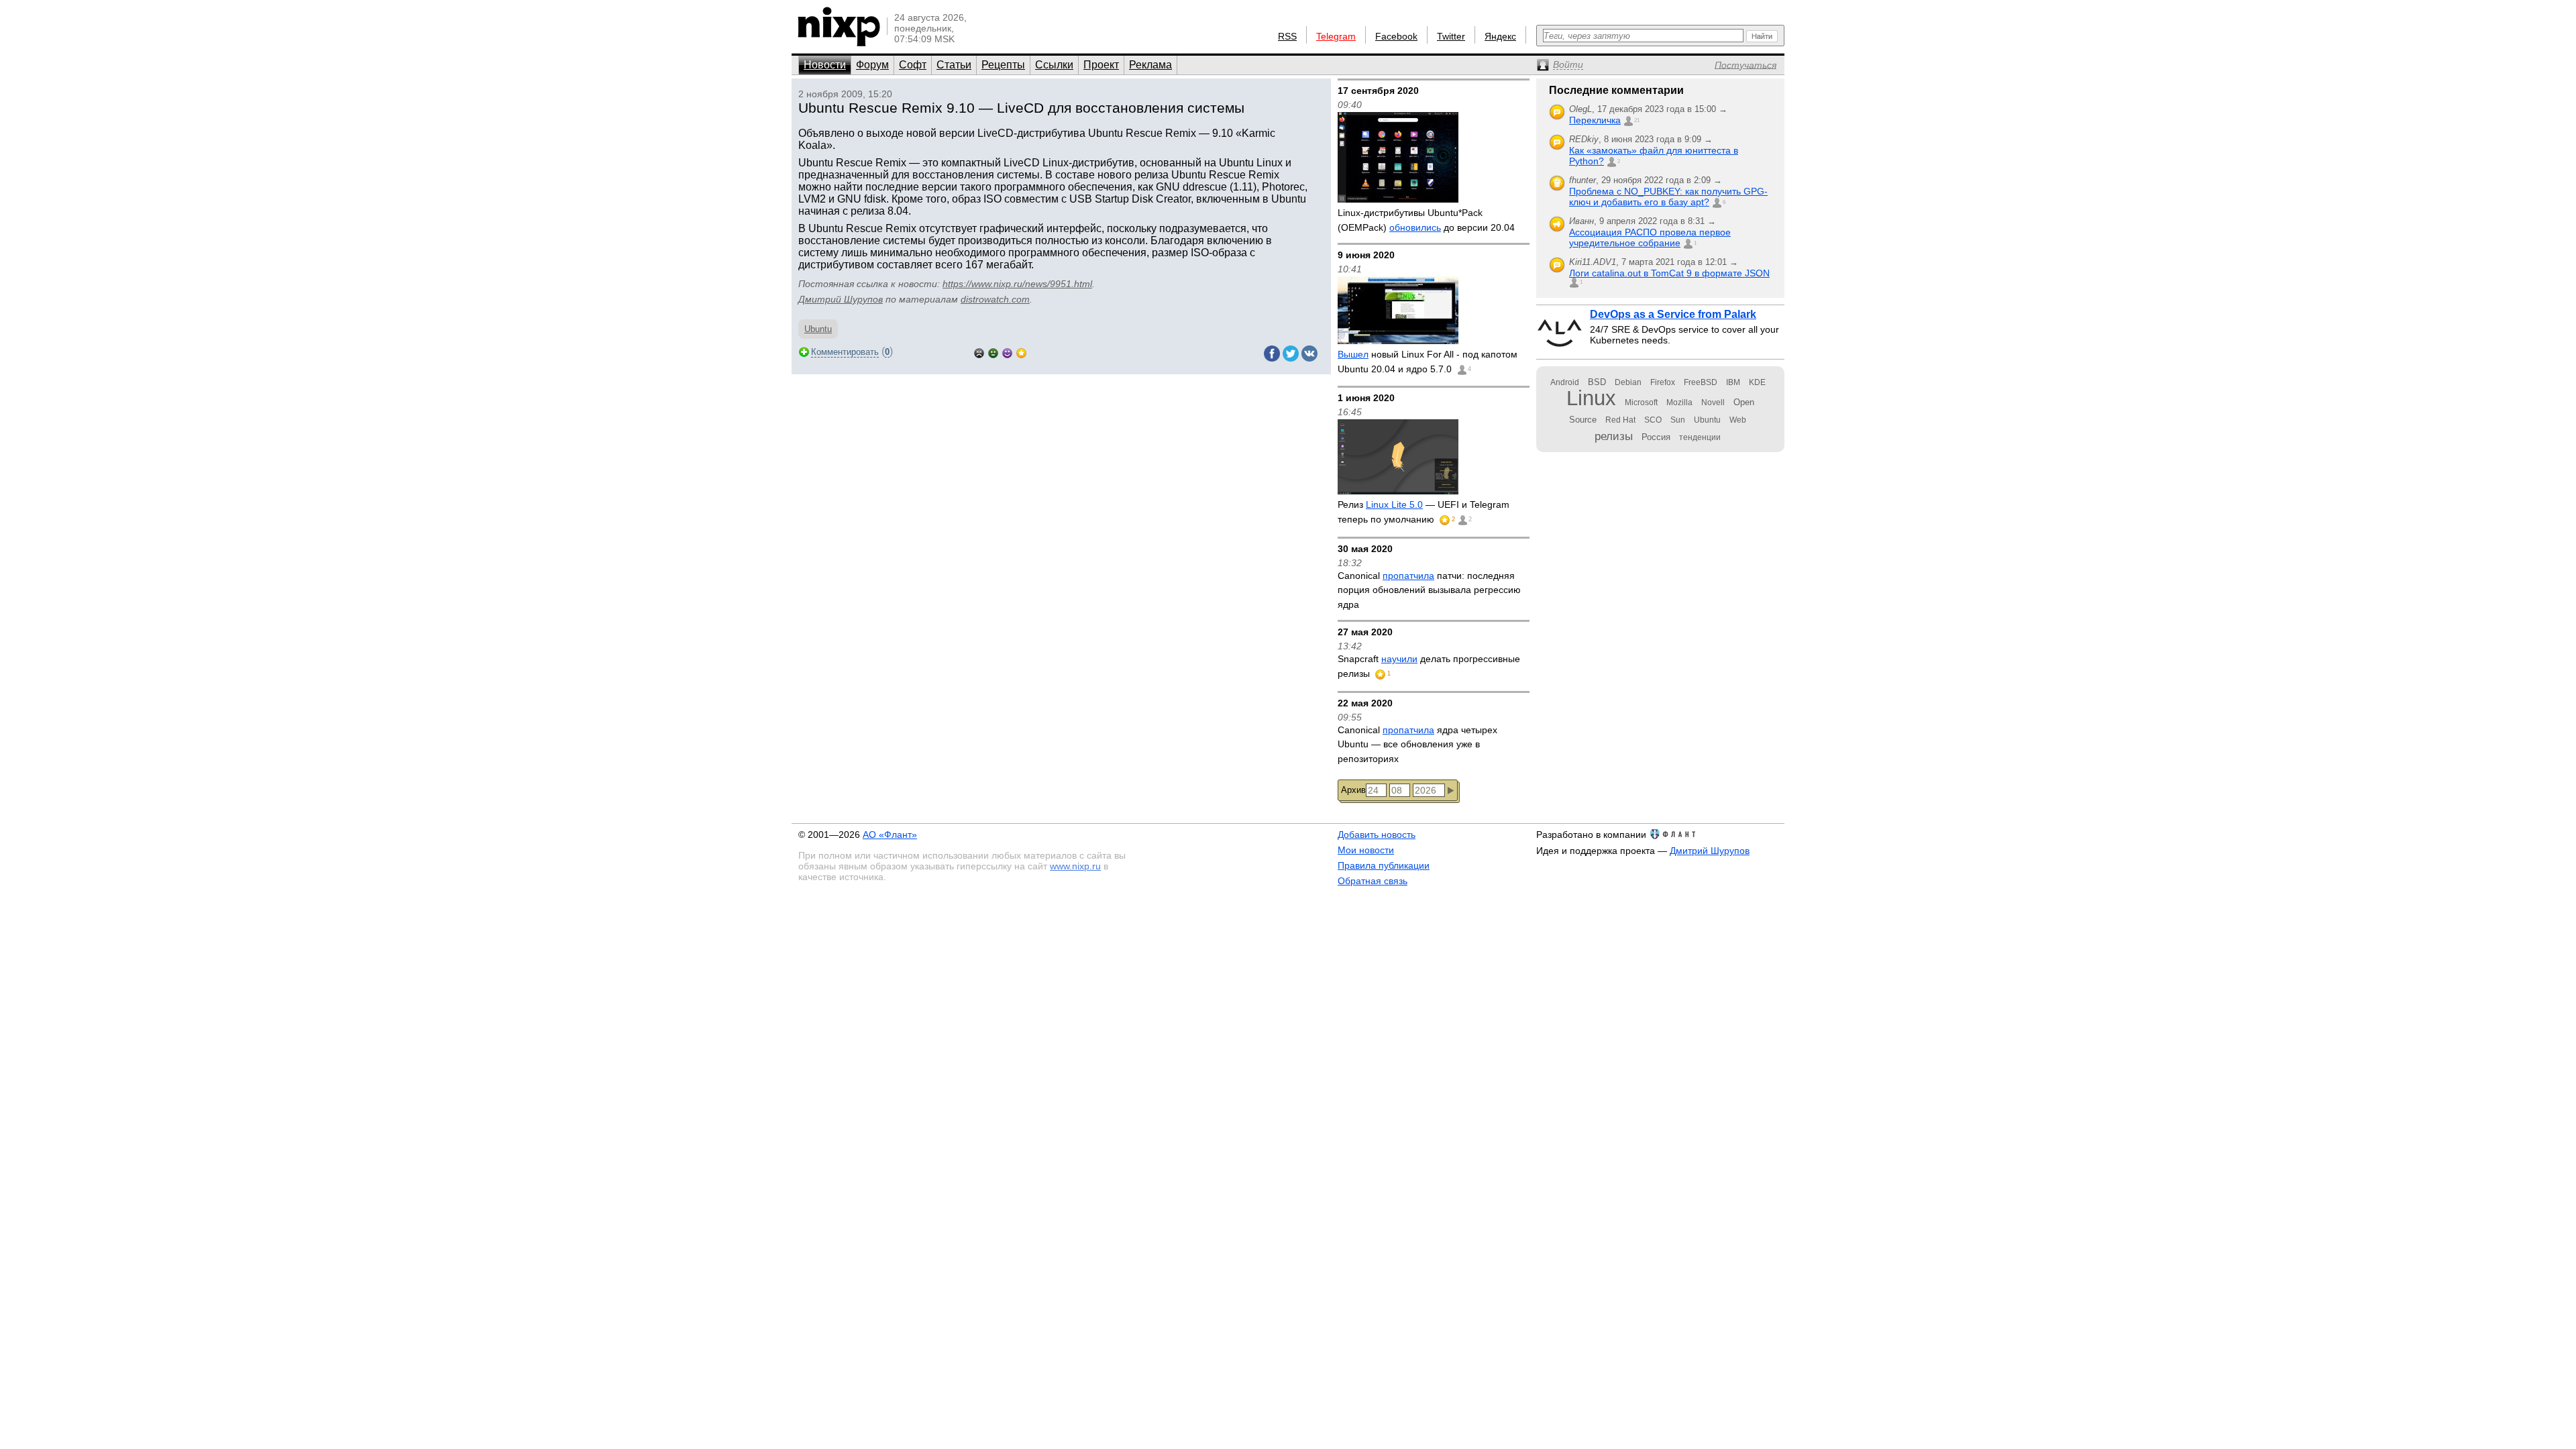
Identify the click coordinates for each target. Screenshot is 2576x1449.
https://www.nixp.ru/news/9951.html (1017, 284)
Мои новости (1366, 850)
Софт (913, 65)
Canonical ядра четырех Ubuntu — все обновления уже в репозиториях (1417, 744)
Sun (1678, 420)
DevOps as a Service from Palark (1673, 314)
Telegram (1336, 36)
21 (1637, 120)
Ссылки (1054, 65)
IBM (1733, 382)
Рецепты (1003, 65)
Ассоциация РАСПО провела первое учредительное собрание (1650, 237)
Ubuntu (818, 329)
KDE (1757, 382)
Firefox (1663, 382)
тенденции (1700, 437)
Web (1738, 420)
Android (1565, 382)
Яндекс (1500, 36)
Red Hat (1620, 420)
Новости (825, 65)
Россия (1656, 437)
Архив (1353, 790)
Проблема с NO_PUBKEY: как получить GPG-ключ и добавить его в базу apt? (1668, 197)
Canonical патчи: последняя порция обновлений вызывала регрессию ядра (1429, 590)
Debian (1628, 382)
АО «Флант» (890, 835)
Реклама (1150, 65)
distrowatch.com (995, 299)
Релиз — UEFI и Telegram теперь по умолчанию (1424, 512)
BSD (1597, 382)
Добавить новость (1377, 835)
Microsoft (1641, 402)
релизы (1614, 436)
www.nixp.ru (1075, 866)
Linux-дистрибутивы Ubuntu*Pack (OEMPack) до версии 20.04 (1426, 220)
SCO (1653, 420)
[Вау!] (1021, 352)
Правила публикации (1384, 865)
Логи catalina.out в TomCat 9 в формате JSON (1669, 273)
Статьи (954, 65)
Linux (1591, 398)
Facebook (1396, 36)
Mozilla (1679, 402)
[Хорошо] (1007, 352)
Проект (1101, 65)
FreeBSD (1701, 382)
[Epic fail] (979, 352)
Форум (872, 65)
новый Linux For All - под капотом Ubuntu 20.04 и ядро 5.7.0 (1428, 362)
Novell (1713, 402)
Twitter (1451, 36)
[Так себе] (993, 352)
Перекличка (1595, 120)
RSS (1287, 36)
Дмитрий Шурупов (841, 299)
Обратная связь (1373, 881)
